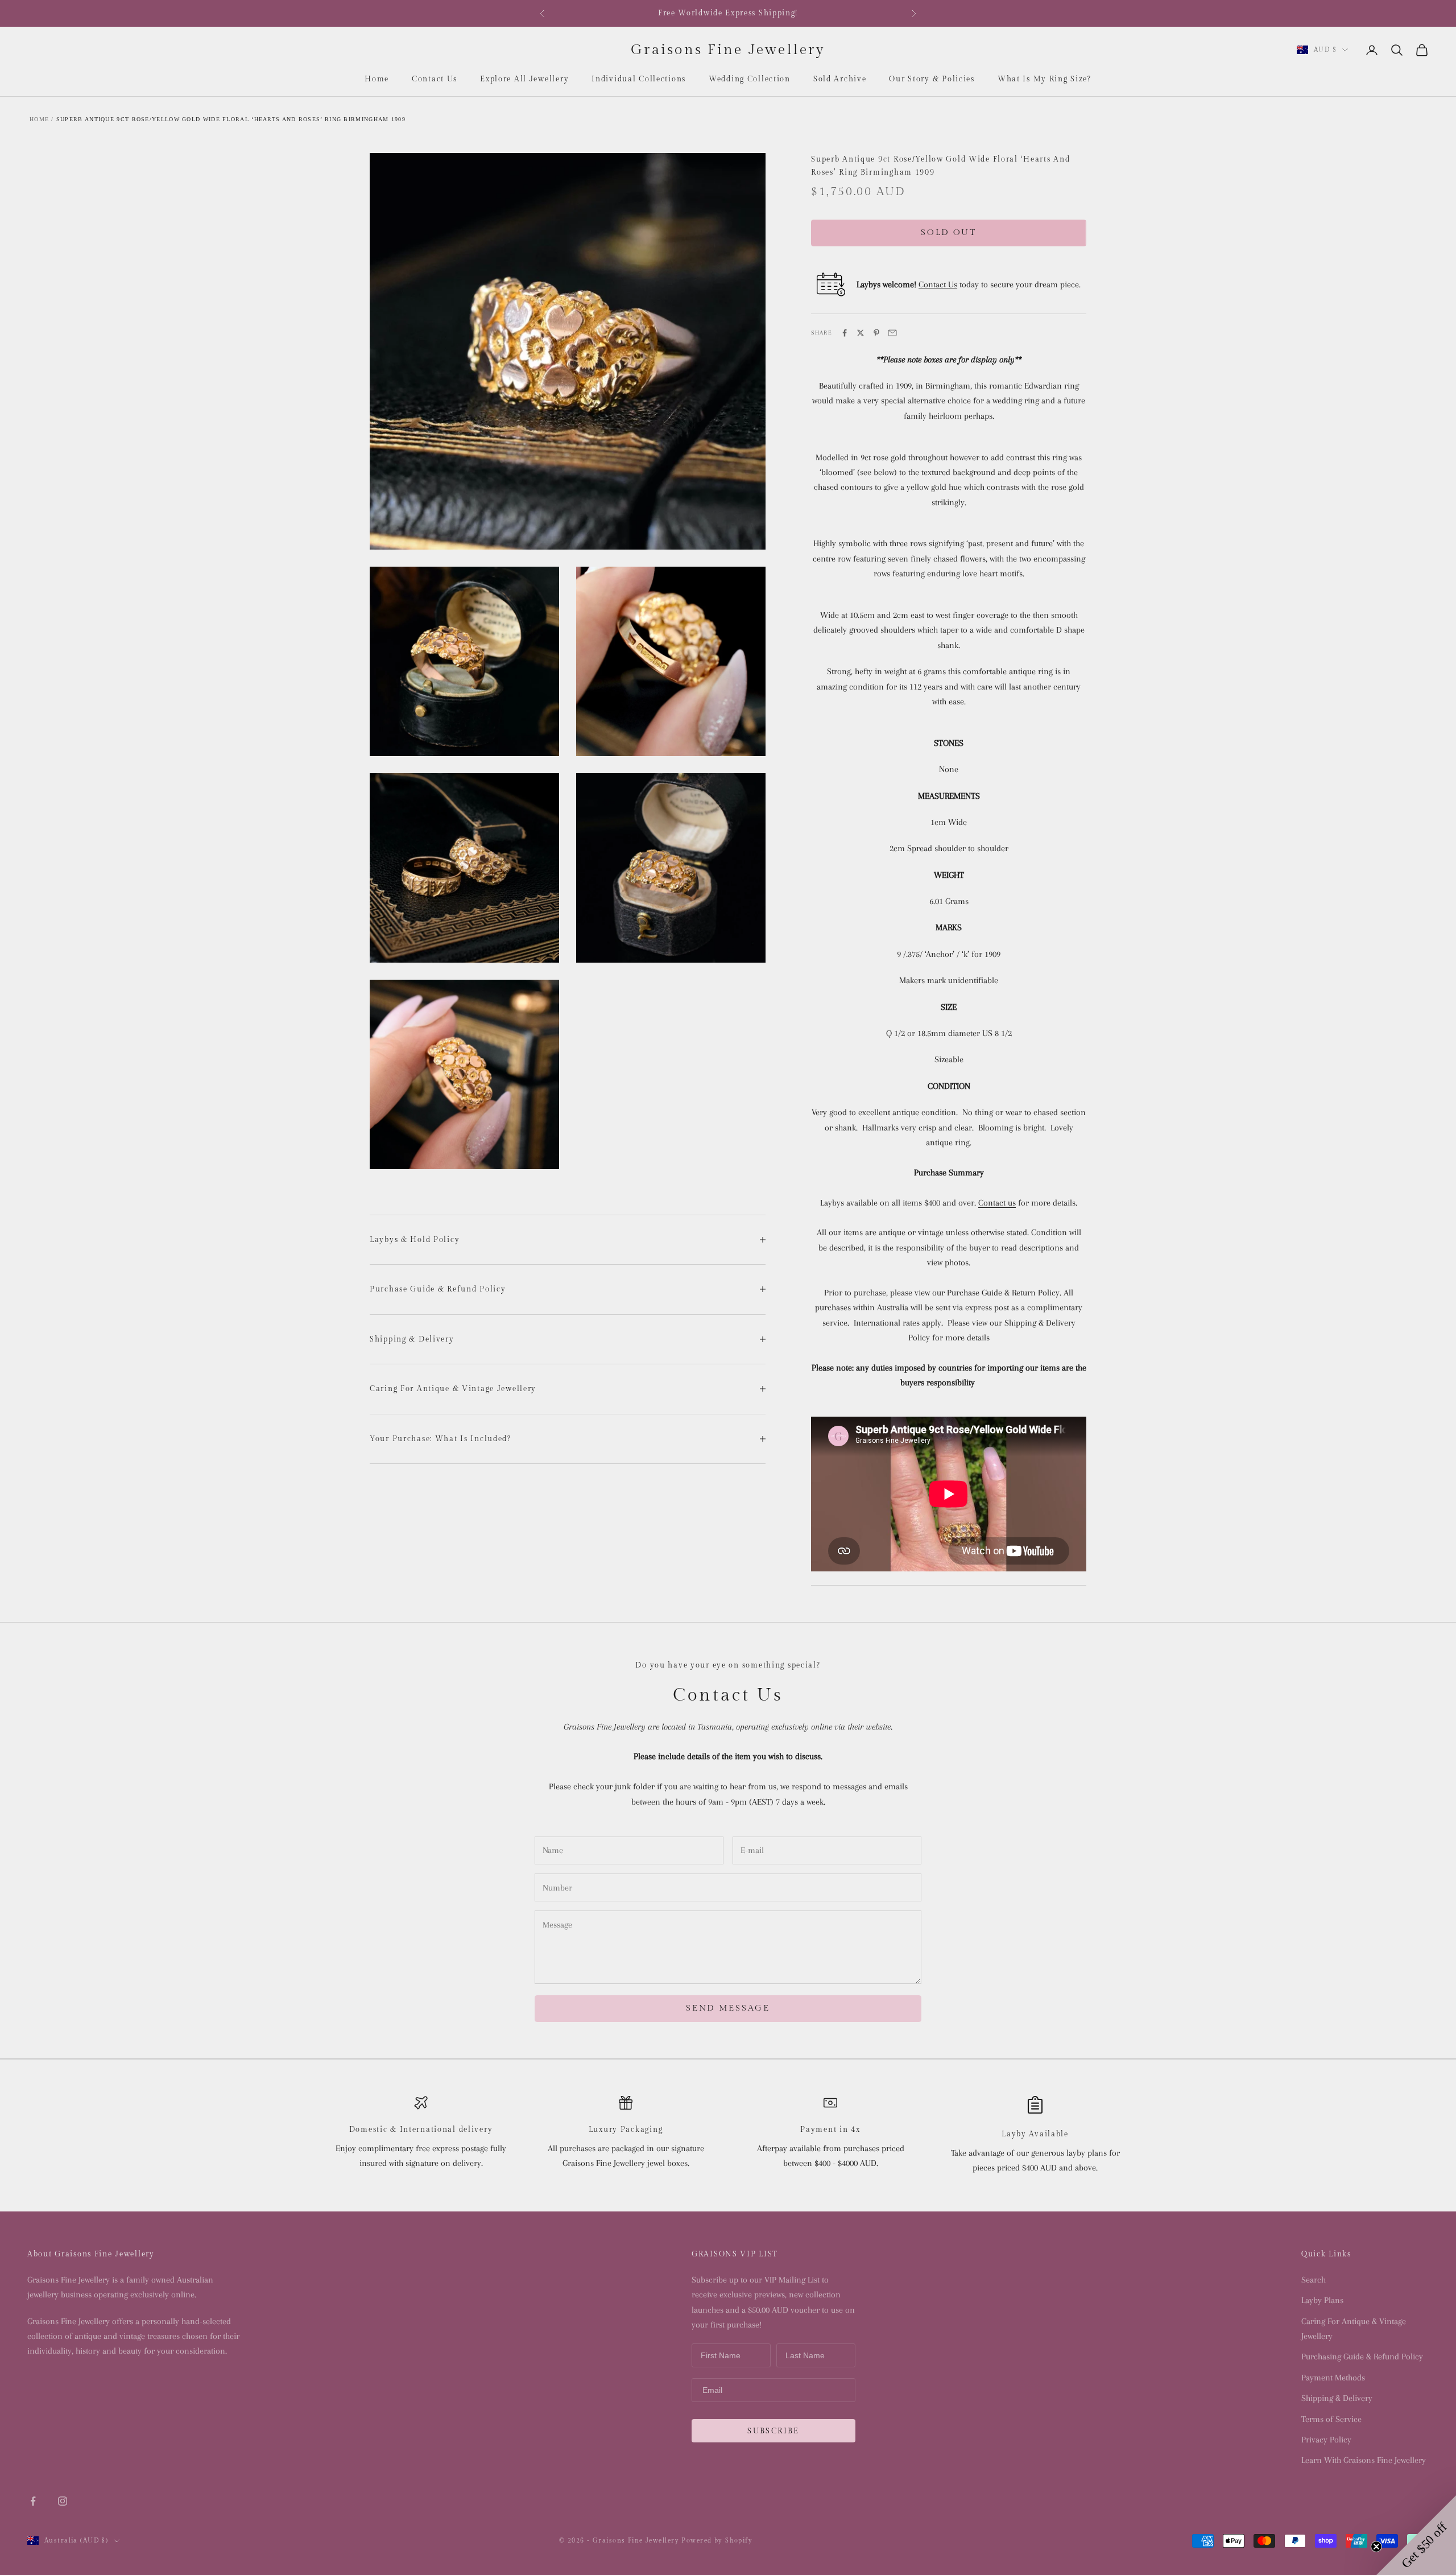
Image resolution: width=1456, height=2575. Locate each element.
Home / (42, 119)
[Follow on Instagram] (63, 2501)
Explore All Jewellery (524, 79)
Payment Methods (1333, 2378)
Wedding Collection (750, 79)
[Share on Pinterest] (876, 333)
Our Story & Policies (932, 79)
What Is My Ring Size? (1045, 79)
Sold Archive (840, 79)
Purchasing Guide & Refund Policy (1362, 2357)
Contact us (997, 1203)
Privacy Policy (1326, 2440)
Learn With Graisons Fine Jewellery (1364, 2460)
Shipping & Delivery (1337, 2398)
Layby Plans (1322, 2300)
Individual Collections (639, 79)
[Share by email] (892, 333)
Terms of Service (1331, 2419)
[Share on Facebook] (845, 333)
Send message (728, 2008)
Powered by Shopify (717, 2541)
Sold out (949, 232)
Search (1314, 2280)
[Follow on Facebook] (33, 2501)
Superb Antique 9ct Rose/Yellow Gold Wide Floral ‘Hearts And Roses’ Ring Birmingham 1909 (231, 119)
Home (377, 79)
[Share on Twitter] (861, 333)
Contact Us (435, 79)
